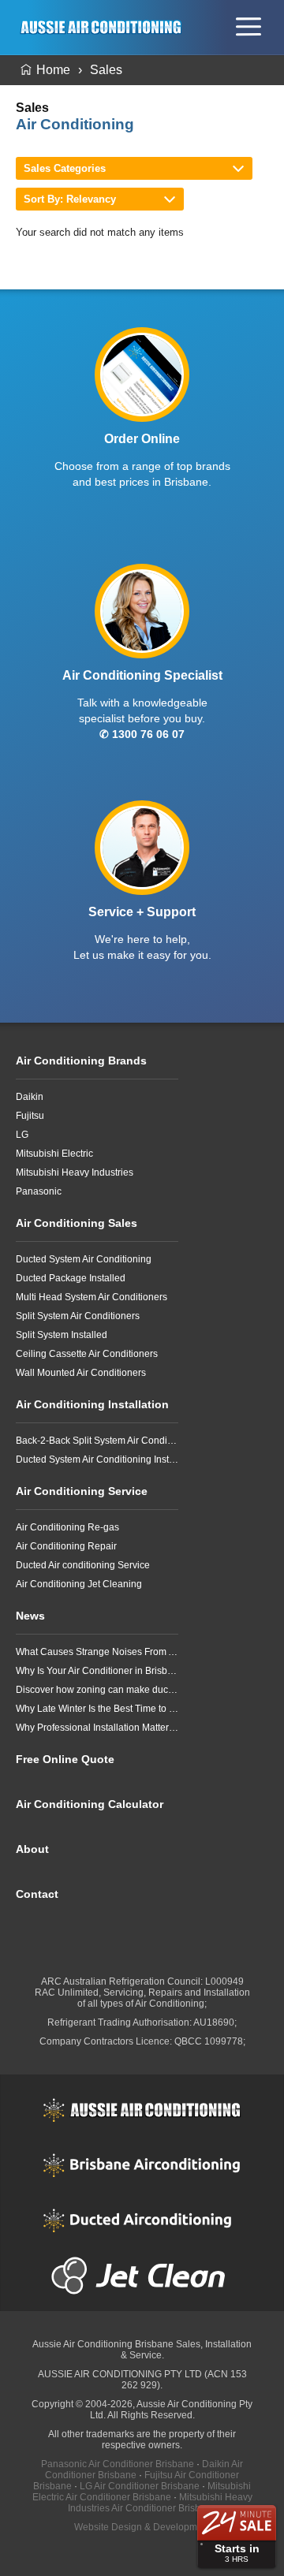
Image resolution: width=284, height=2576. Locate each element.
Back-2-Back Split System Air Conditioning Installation (97, 1441)
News (30, 1616)
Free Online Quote (65, 1759)
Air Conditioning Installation (92, 1404)
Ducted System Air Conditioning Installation (97, 1459)
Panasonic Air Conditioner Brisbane (118, 2464)
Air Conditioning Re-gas (67, 1527)
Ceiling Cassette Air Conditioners (87, 1354)
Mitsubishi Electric (54, 1154)
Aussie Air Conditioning (142, 2110)
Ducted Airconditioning (142, 2220)
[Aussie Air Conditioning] (105, 27)
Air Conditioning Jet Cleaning (79, 1584)
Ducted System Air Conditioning (84, 1259)
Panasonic (39, 1191)
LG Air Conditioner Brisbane (140, 2486)
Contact (37, 1894)
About (32, 1849)
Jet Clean (142, 2276)
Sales (106, 70)
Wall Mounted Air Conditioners (81, 1373)
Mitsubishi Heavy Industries (75, 1172)
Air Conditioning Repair (66, 1546)
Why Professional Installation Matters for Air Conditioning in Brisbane (97, 1728)
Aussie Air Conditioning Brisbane (103, 2344)
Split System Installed (62, 1335)
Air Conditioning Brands (81, 1061)
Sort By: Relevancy (70, 199)
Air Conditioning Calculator (90, 1804)
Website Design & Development (142, 2527)
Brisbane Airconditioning (142, 2165)
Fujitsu (30, 1116)
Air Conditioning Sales (77, 1223)
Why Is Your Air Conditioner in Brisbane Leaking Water (97, 1671)
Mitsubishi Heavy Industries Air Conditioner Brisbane (160, 2503)
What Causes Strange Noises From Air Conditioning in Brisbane (97, 1652)
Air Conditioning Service (82, 1491)
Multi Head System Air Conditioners (92, 1297)
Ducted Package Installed (71, 1278)
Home (53, 70)
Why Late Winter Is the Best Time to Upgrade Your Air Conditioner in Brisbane (97, 1709)
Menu (248, 27)
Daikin (30, 1097)
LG (22, 1135)
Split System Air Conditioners (78, 1316)
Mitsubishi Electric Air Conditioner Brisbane (142, 2492)
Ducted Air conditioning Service (83, 1565)
